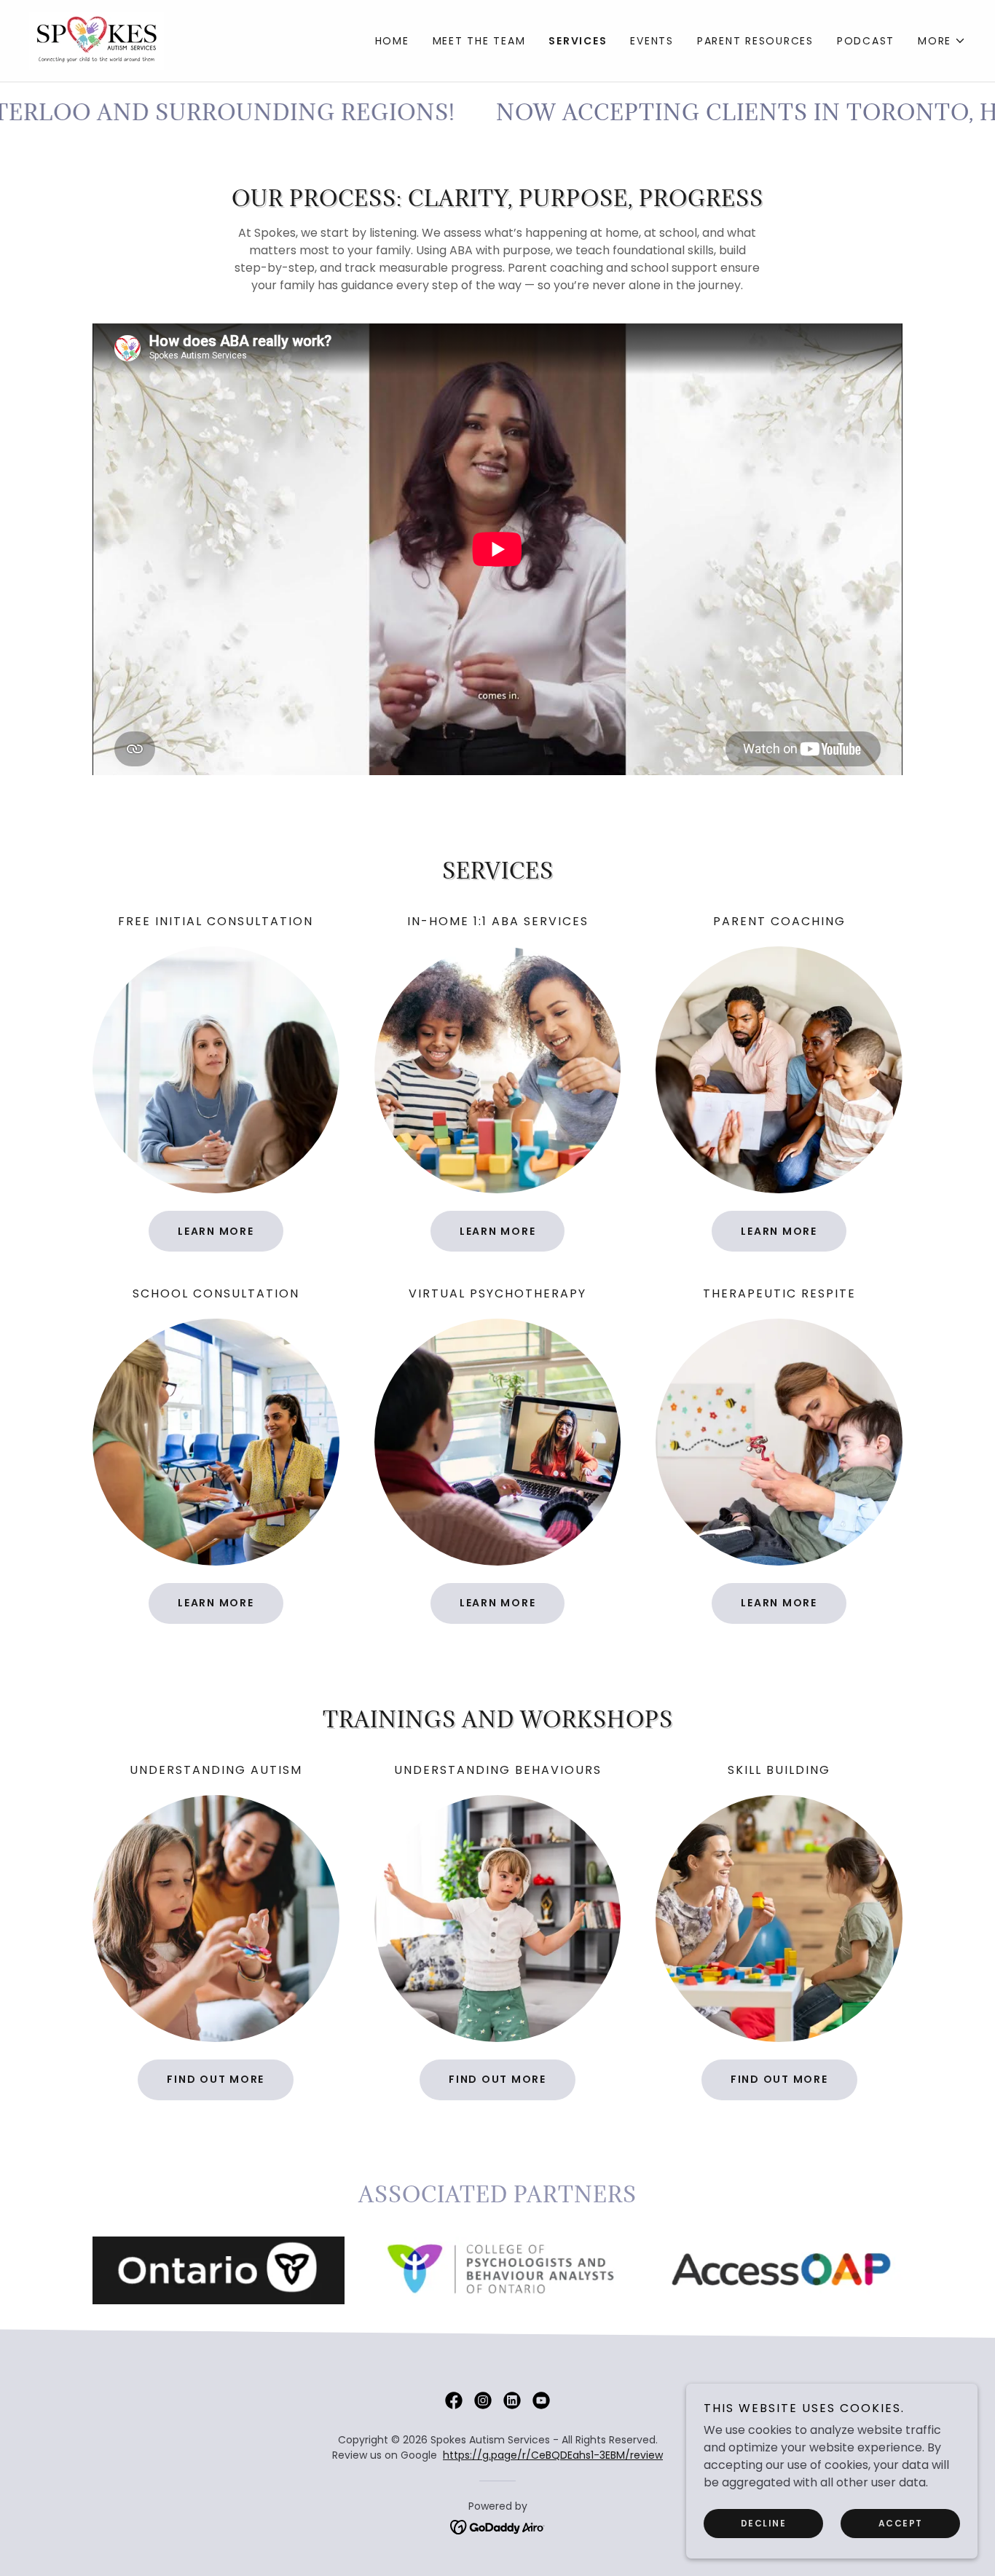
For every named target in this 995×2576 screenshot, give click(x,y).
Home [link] (392, 41)
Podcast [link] (866, 41)
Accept (901, 2523)
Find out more (216, 2079)
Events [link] (652, 41)
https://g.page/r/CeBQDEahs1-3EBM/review (553, 2455)
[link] (97, 40)
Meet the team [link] (479, 41)
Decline (764, 2523)
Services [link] (578, 41)
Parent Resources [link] (755, 41)
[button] (942, 41)
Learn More (216, 1231)
